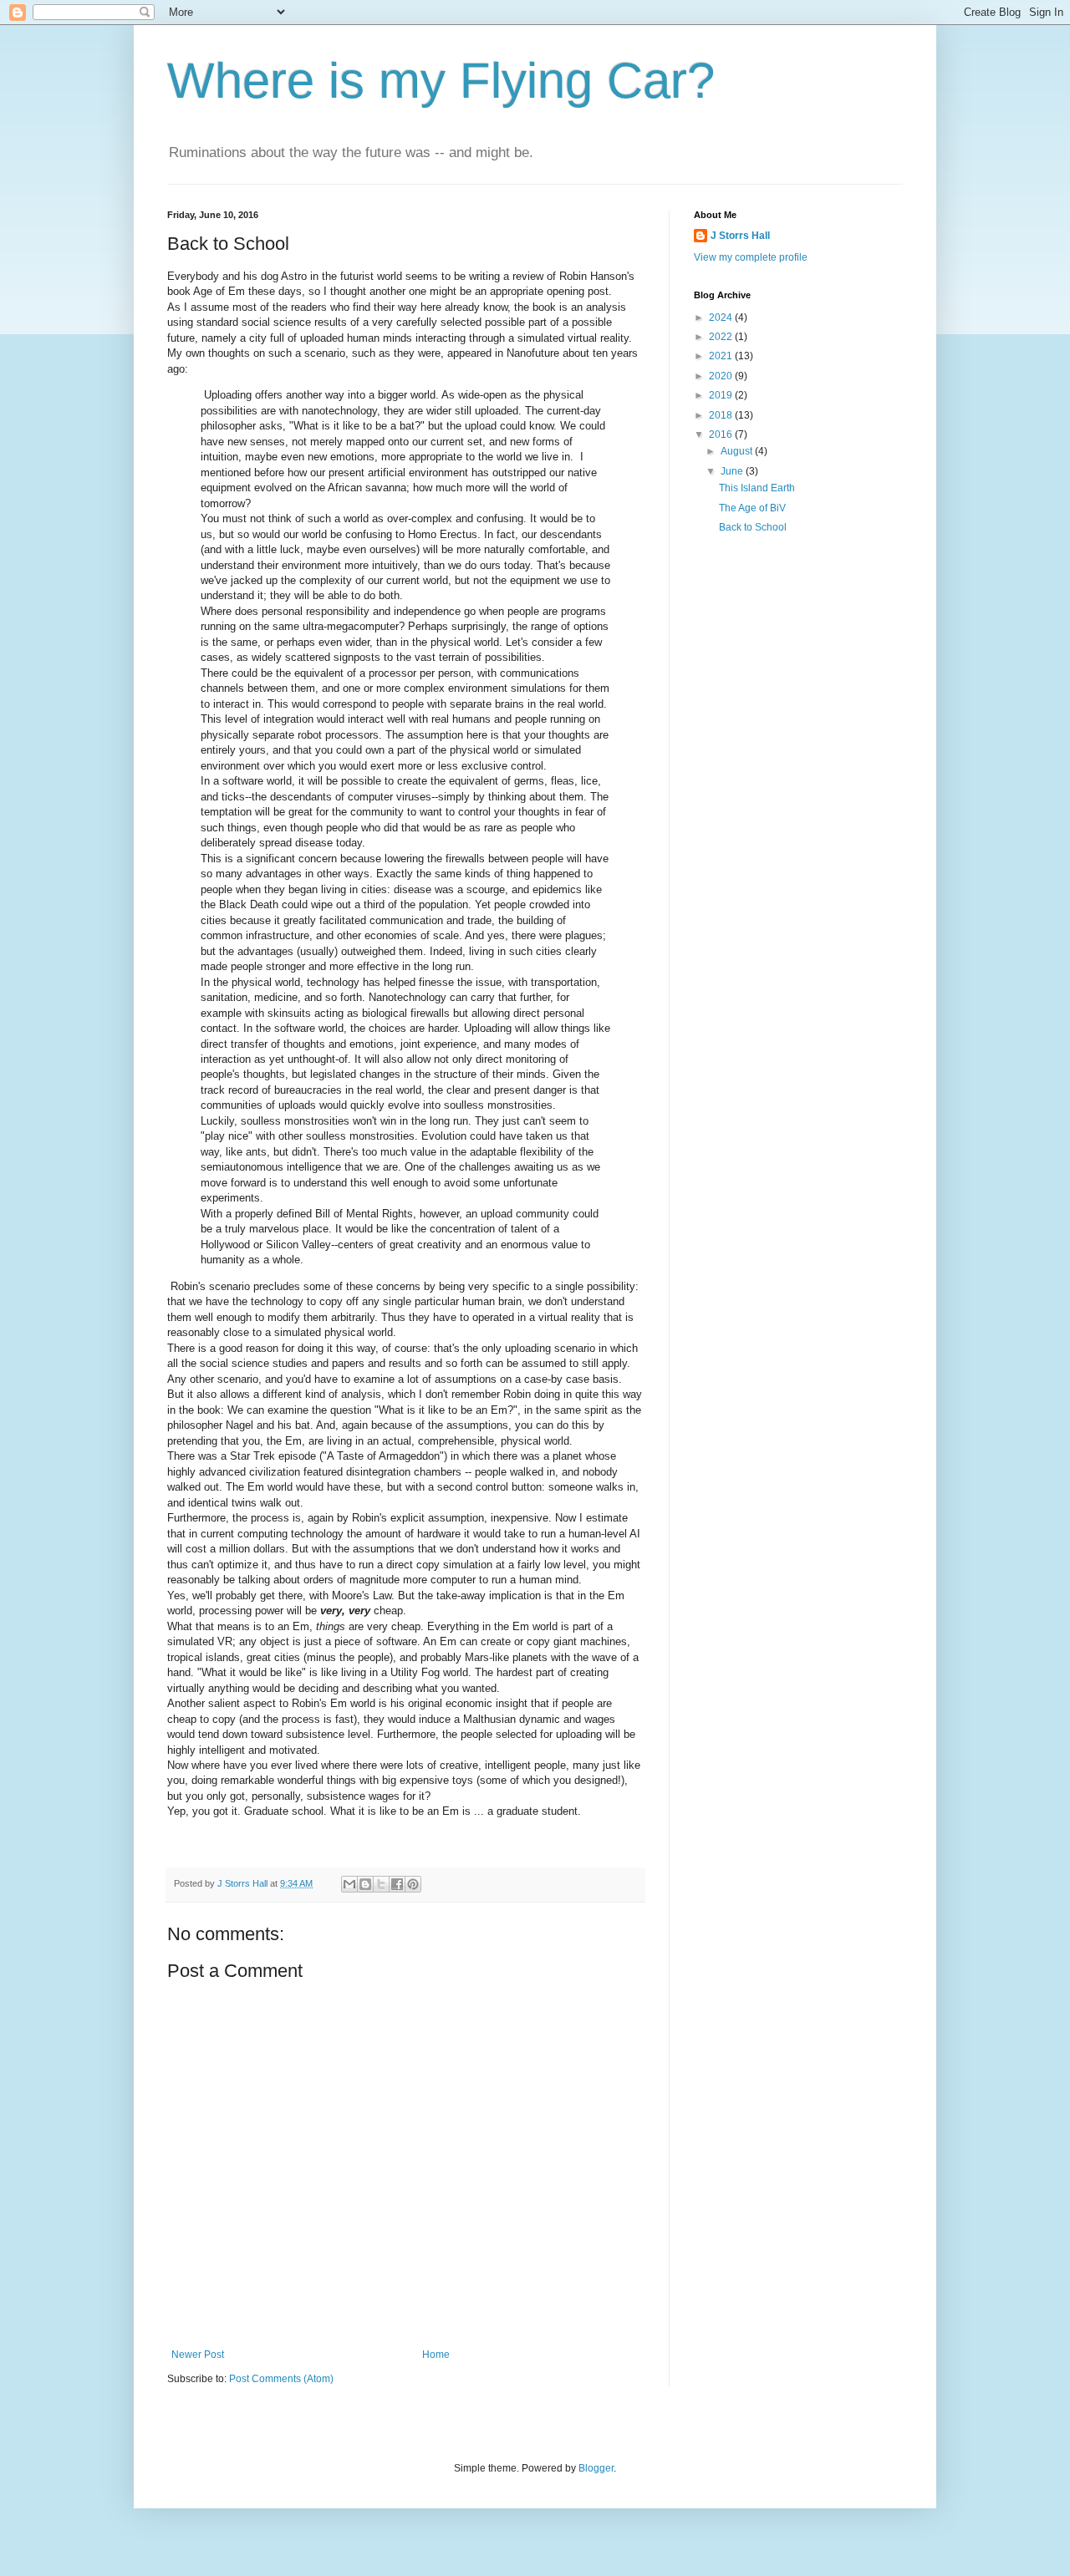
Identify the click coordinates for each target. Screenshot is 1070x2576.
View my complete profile (751, 257)
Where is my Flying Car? (441, 81)
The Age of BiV (752, 508)
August (738, 451)
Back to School (753, 527)
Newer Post (198, 2355)
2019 (722, 395)
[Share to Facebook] (397, 1884)
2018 (722, 415)
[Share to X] (381, 1884)
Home (436, 2355)
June (733, 471)
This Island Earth (757, 488)
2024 (722, 318)
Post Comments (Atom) (281, 2379)
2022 (722, 337)
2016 (722, 434)
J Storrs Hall (740, 236)
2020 (722, 376)
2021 (722, 356)
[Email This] (349, 1884)
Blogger (596, 2468)
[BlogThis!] (365, 1884)
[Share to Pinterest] (413, 1884)
